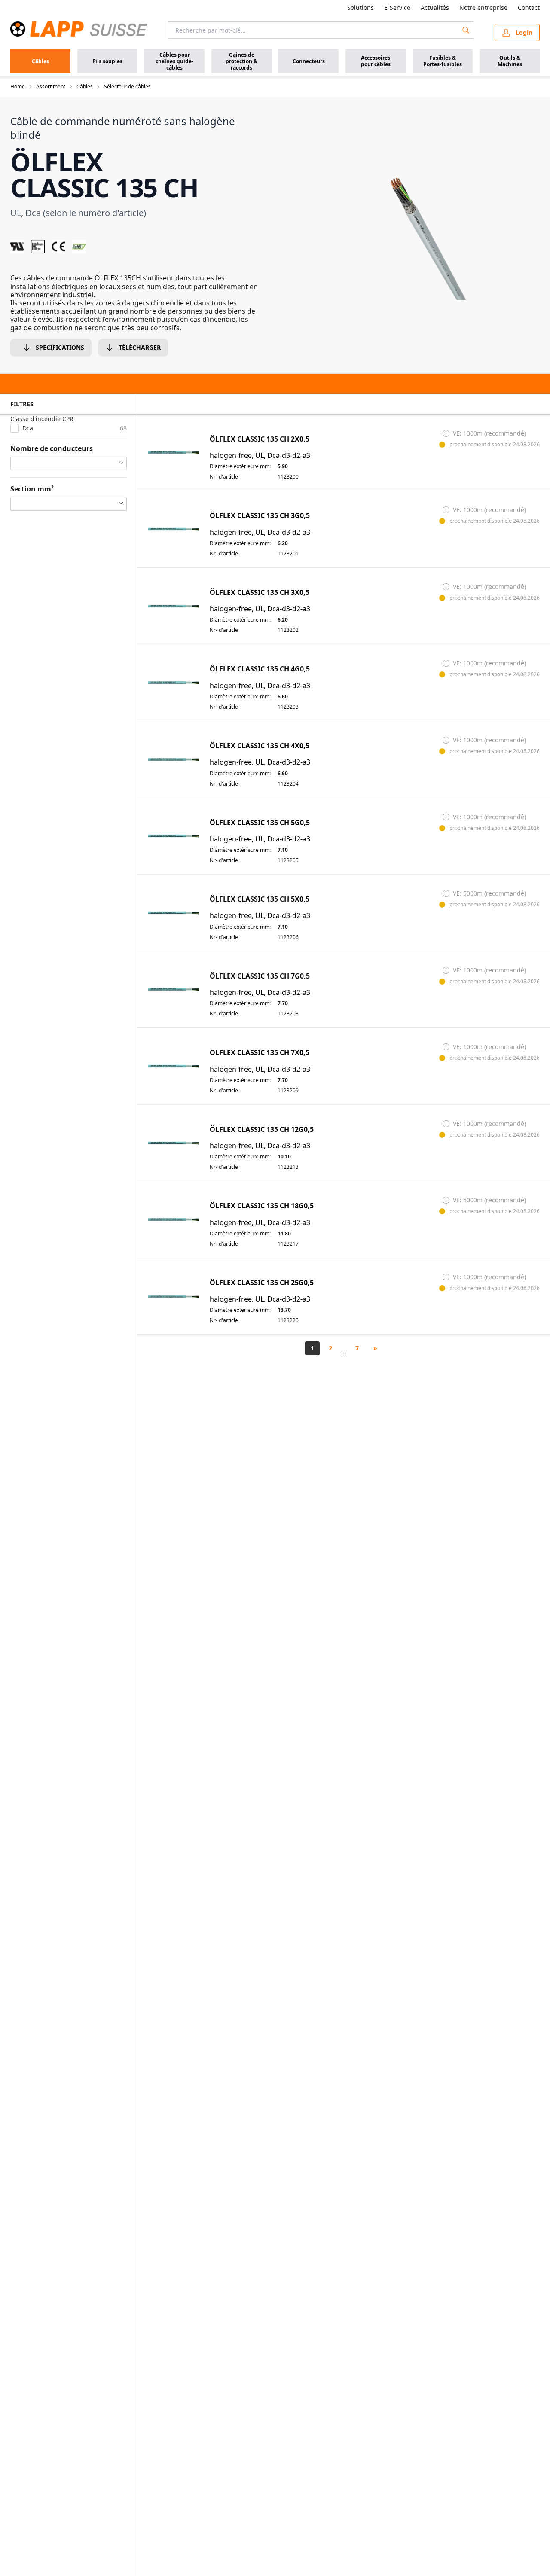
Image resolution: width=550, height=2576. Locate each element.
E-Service (397, 8)
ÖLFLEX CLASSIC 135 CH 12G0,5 (262, 1129)
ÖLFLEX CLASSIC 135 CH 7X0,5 (260, 1053)
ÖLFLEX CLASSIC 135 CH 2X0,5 (260, 439)
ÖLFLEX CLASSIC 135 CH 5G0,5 (260, 823)
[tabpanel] (416, 207)
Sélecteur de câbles (127, 87)
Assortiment (51, 87)
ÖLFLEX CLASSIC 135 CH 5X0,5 (260, 899)
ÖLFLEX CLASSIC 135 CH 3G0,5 (260, 516)
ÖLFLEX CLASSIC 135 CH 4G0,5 (260, 669)
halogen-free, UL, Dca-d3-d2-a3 (260, 456)
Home (18, 87)
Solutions (361, 8)
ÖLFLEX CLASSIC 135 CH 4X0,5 (260, 746)
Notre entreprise (483, 8)
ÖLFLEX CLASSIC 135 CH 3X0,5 (260, 593)
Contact (529, 8)
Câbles (85, 87)
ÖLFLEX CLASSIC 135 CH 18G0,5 (262, 1206)
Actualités (435, 8)
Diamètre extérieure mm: (240, 466)
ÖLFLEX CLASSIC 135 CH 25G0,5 (262, 1283)
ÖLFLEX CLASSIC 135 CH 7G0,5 (260, 976)
